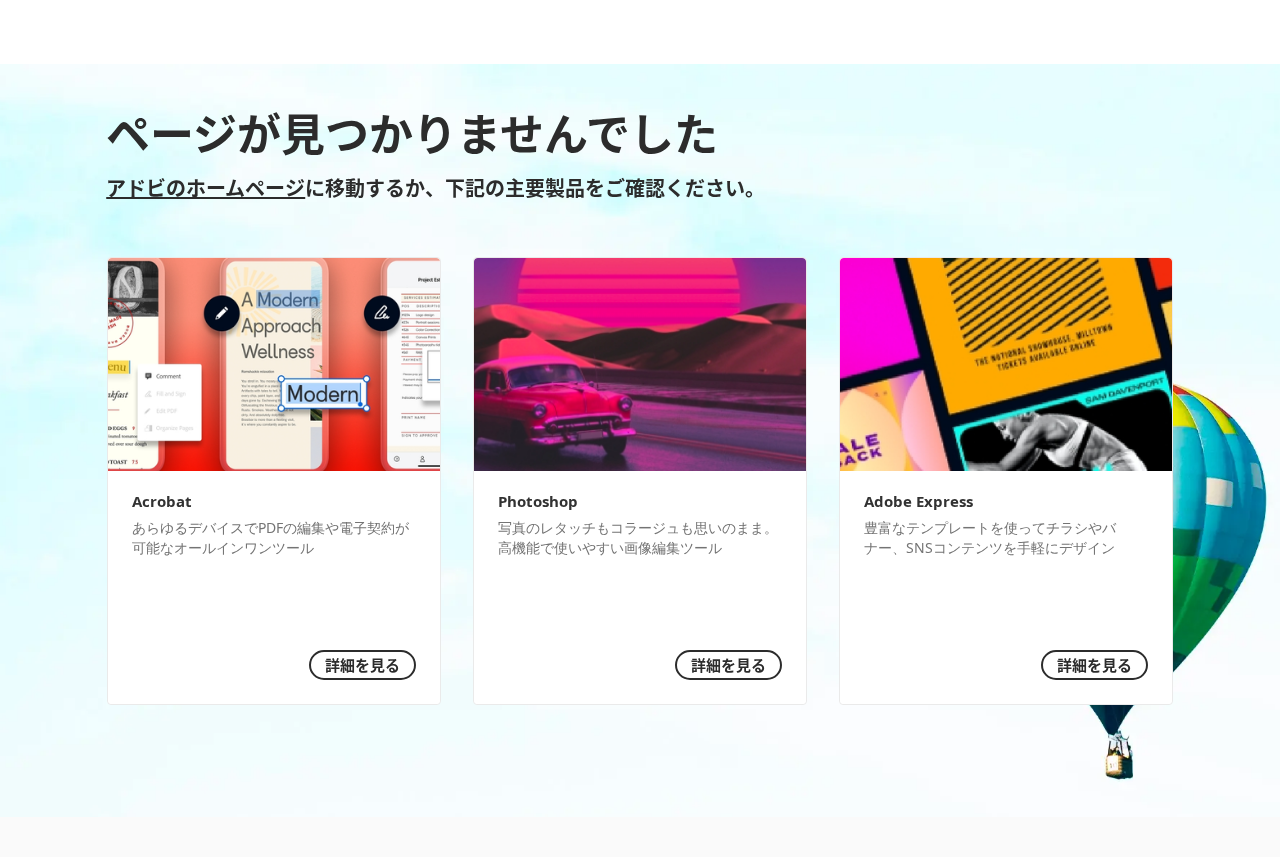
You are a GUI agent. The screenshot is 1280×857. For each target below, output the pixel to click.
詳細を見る (362, 664)
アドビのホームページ (205, 187)
